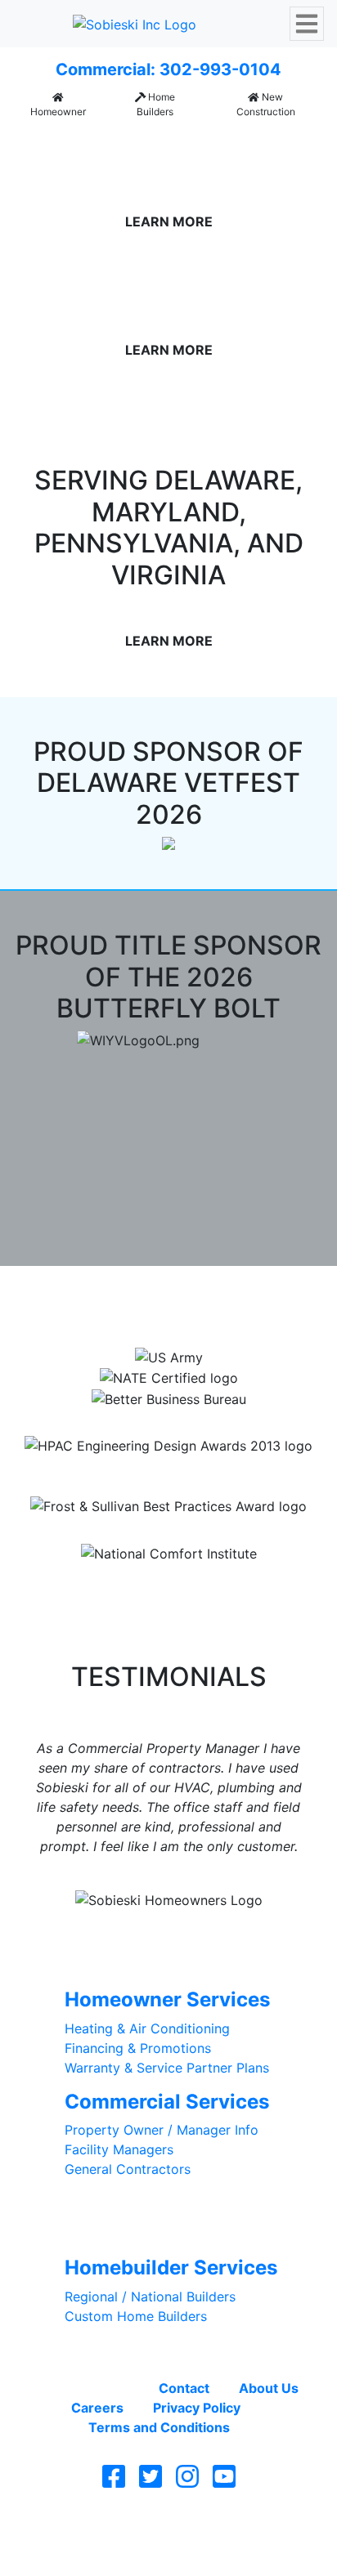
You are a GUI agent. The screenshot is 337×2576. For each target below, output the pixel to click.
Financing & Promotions (138, 2048)
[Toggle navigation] (307, 24)
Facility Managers (119, 2149)
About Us (269, 2388)
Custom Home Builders (136, 2316)
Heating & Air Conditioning (147, 2028)
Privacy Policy (197, 2408)
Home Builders (156, 104)
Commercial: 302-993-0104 (168, 69)
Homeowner (58, 112)
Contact (184, 2388)
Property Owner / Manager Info (162, 2130)
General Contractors (128, 2169)
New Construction (266, 104)
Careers (97, 2408)
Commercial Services (167, 2102)
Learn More (169, 221)
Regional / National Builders (150, 2296)
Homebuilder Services (171, 2267)
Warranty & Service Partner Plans (167, 2068)
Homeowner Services (167, 1999)
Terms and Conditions (159, 2427)
